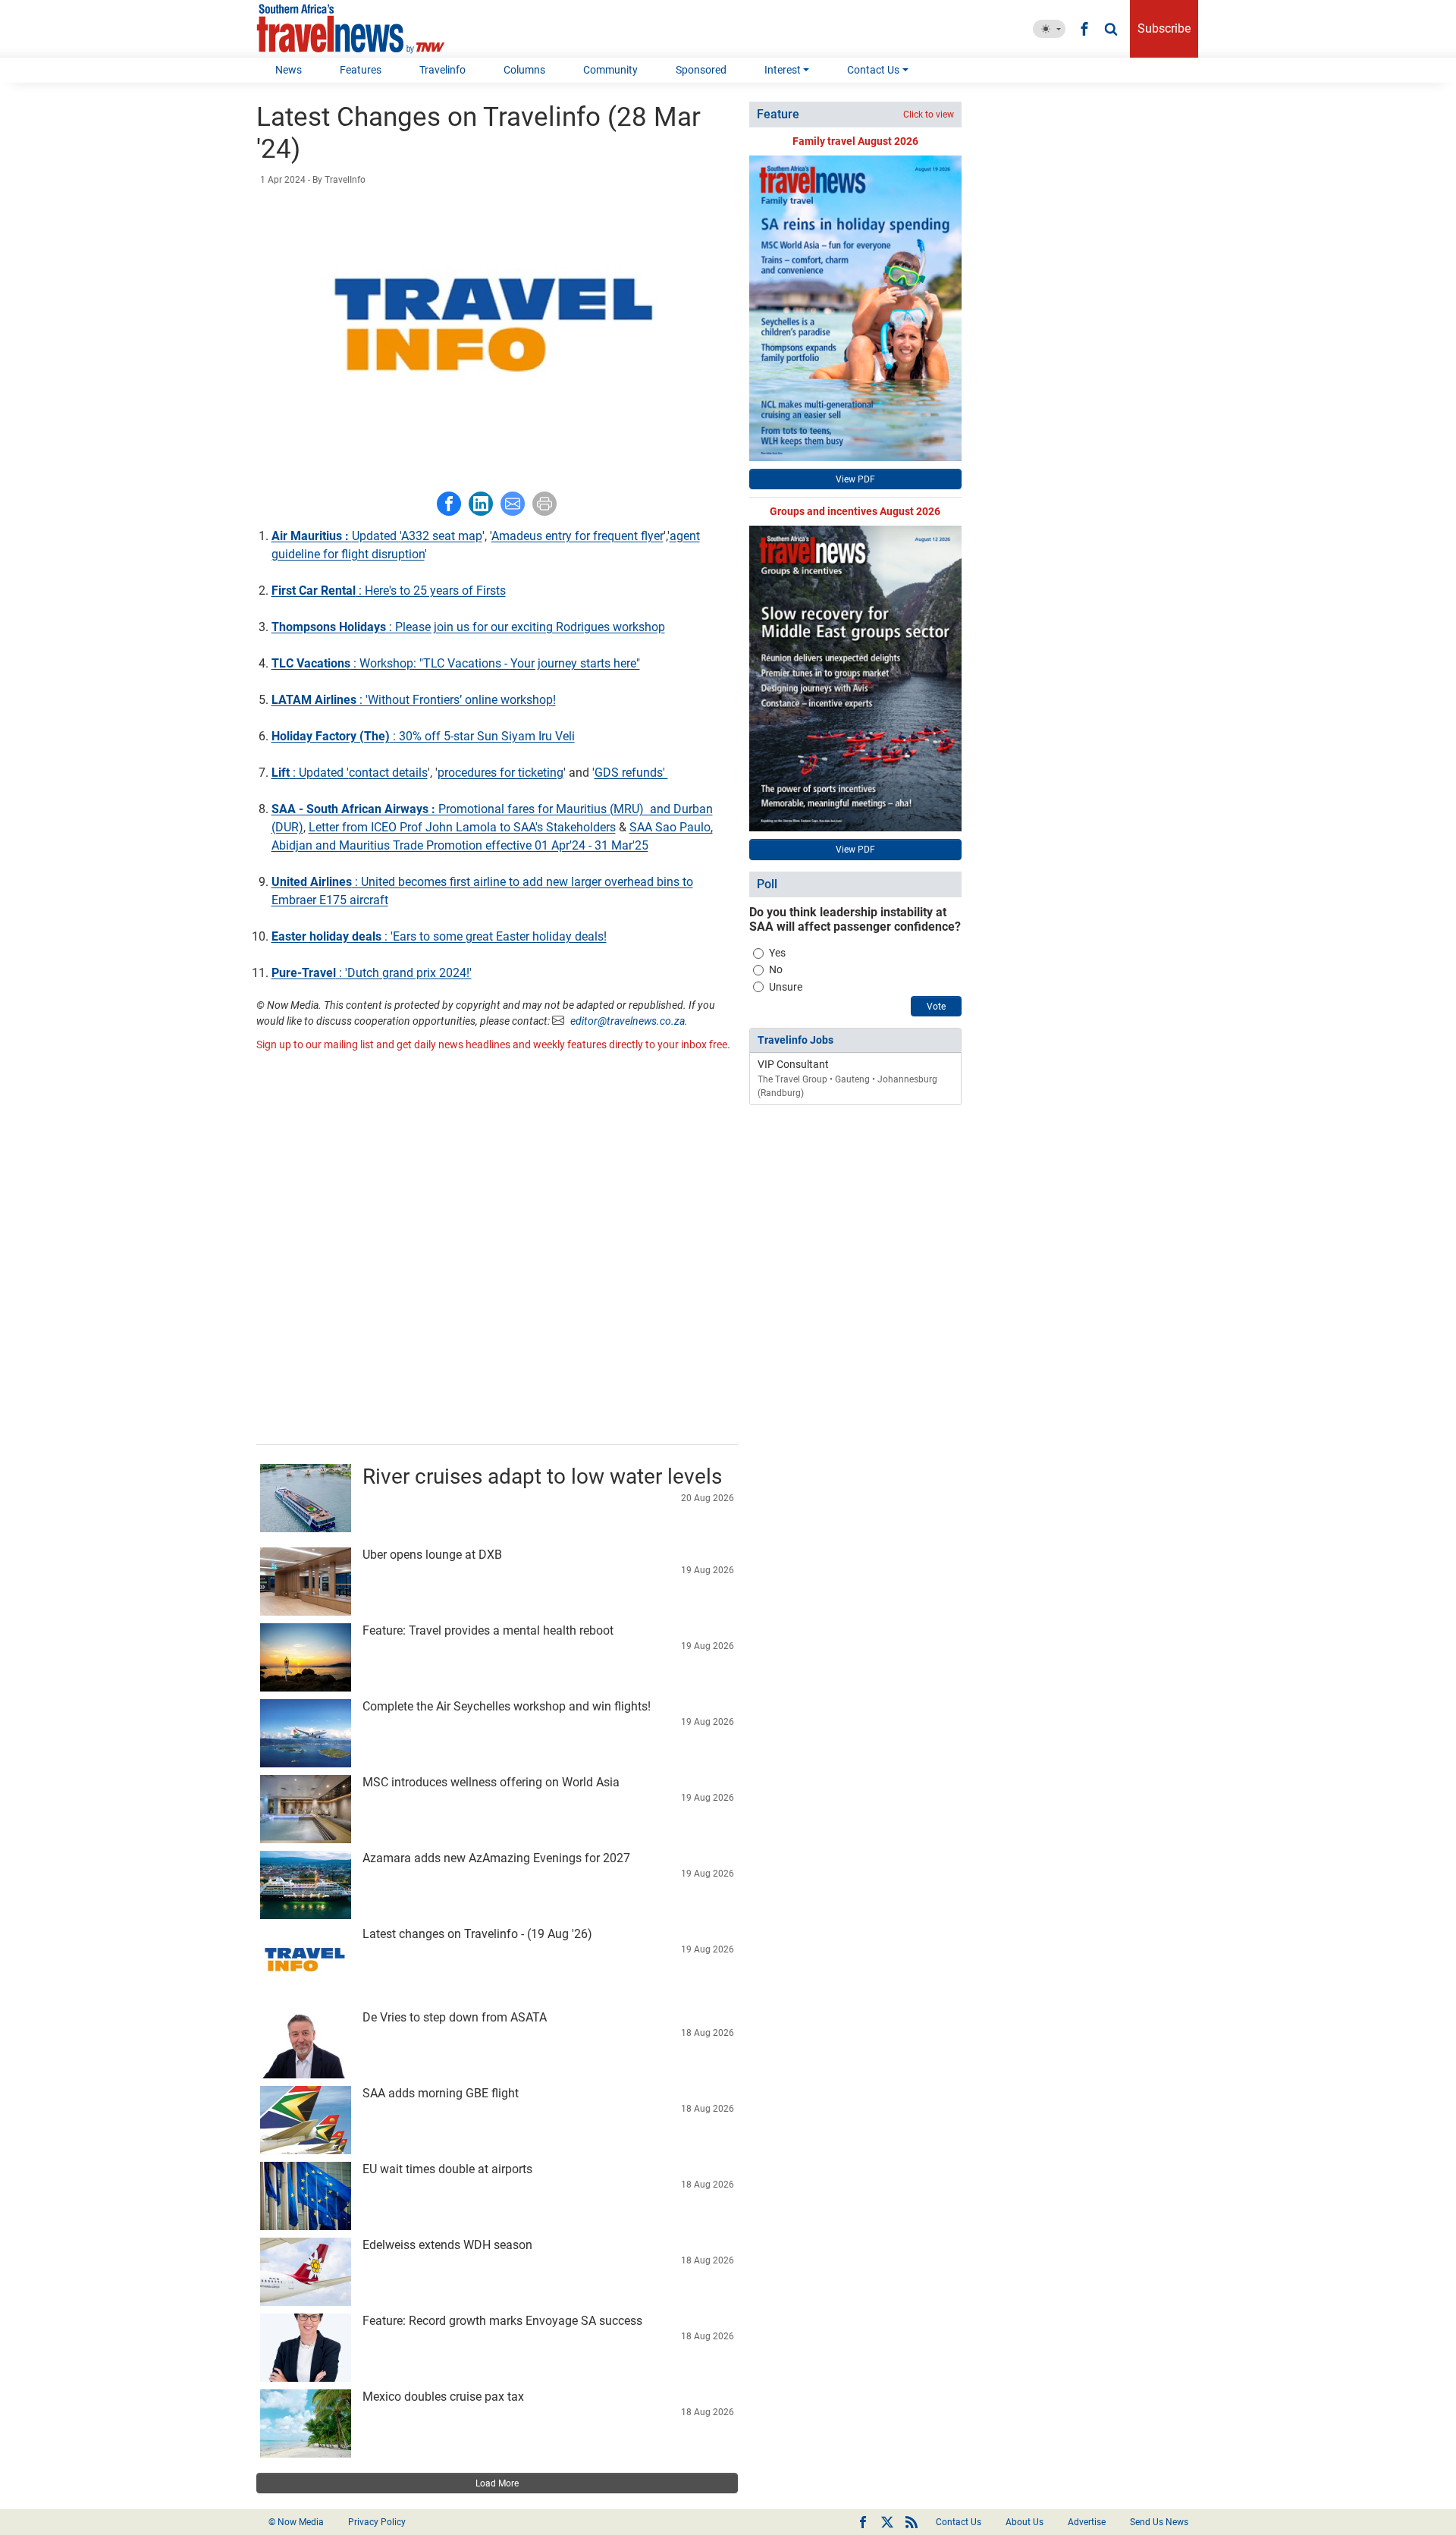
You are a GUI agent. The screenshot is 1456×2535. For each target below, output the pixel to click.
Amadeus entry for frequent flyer (577, 536)
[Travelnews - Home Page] (351, 29)
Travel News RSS (912, 2522)
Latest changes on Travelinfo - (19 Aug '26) (477, 1934)
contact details (388, 773)
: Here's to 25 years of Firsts (389, 591)
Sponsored (701, 70)
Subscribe (1164, 28)
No (776, 969)
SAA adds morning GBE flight (441, 2093)
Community (610, 70)
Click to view (929, 115)
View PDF (855, 479)
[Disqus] (497, 1250)
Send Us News (1159, 2522)
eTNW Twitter (887, 2522)
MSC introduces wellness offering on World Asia (491, 1782)
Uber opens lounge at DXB (432, 1555)
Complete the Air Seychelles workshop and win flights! (507, 1706)
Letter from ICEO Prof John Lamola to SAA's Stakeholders (462, 827)
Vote (936, 1007)
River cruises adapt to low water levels (542, 1476)
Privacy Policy (377, 2522)
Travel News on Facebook (863, 2522)
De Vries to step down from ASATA (455, 2017)
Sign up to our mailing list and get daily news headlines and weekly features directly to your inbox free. (493, 1044)
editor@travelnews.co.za (628, 1021)
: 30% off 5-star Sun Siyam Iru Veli (423, 736)
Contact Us (873, 70)
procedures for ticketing (500, 773)
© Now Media (296, 2522)
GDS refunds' (631, 773)
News (289, 70)
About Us (1025, 2522)
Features (361, 70)
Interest (783, 70)
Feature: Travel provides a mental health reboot (488, 1630)
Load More (497, 2483)
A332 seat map (442, 536)
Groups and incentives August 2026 (855, 511)
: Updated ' (310, 773)
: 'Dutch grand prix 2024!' (372, 973)
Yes (777, 953)
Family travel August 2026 (855, 141)
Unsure (786, 987)
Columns (524, 70)
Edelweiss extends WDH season (447, 2245)
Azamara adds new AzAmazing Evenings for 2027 (496, 1858)
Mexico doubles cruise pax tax (443, 2397)
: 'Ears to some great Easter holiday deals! (439, 936)
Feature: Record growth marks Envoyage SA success (502, 2321)
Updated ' (336, 536)
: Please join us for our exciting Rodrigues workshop (468, 627)
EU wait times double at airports (447, 2169)
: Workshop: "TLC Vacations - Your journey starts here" (456, 663)
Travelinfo (442, 70)
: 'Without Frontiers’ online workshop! (414, 700)
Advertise (1087, 2522)
